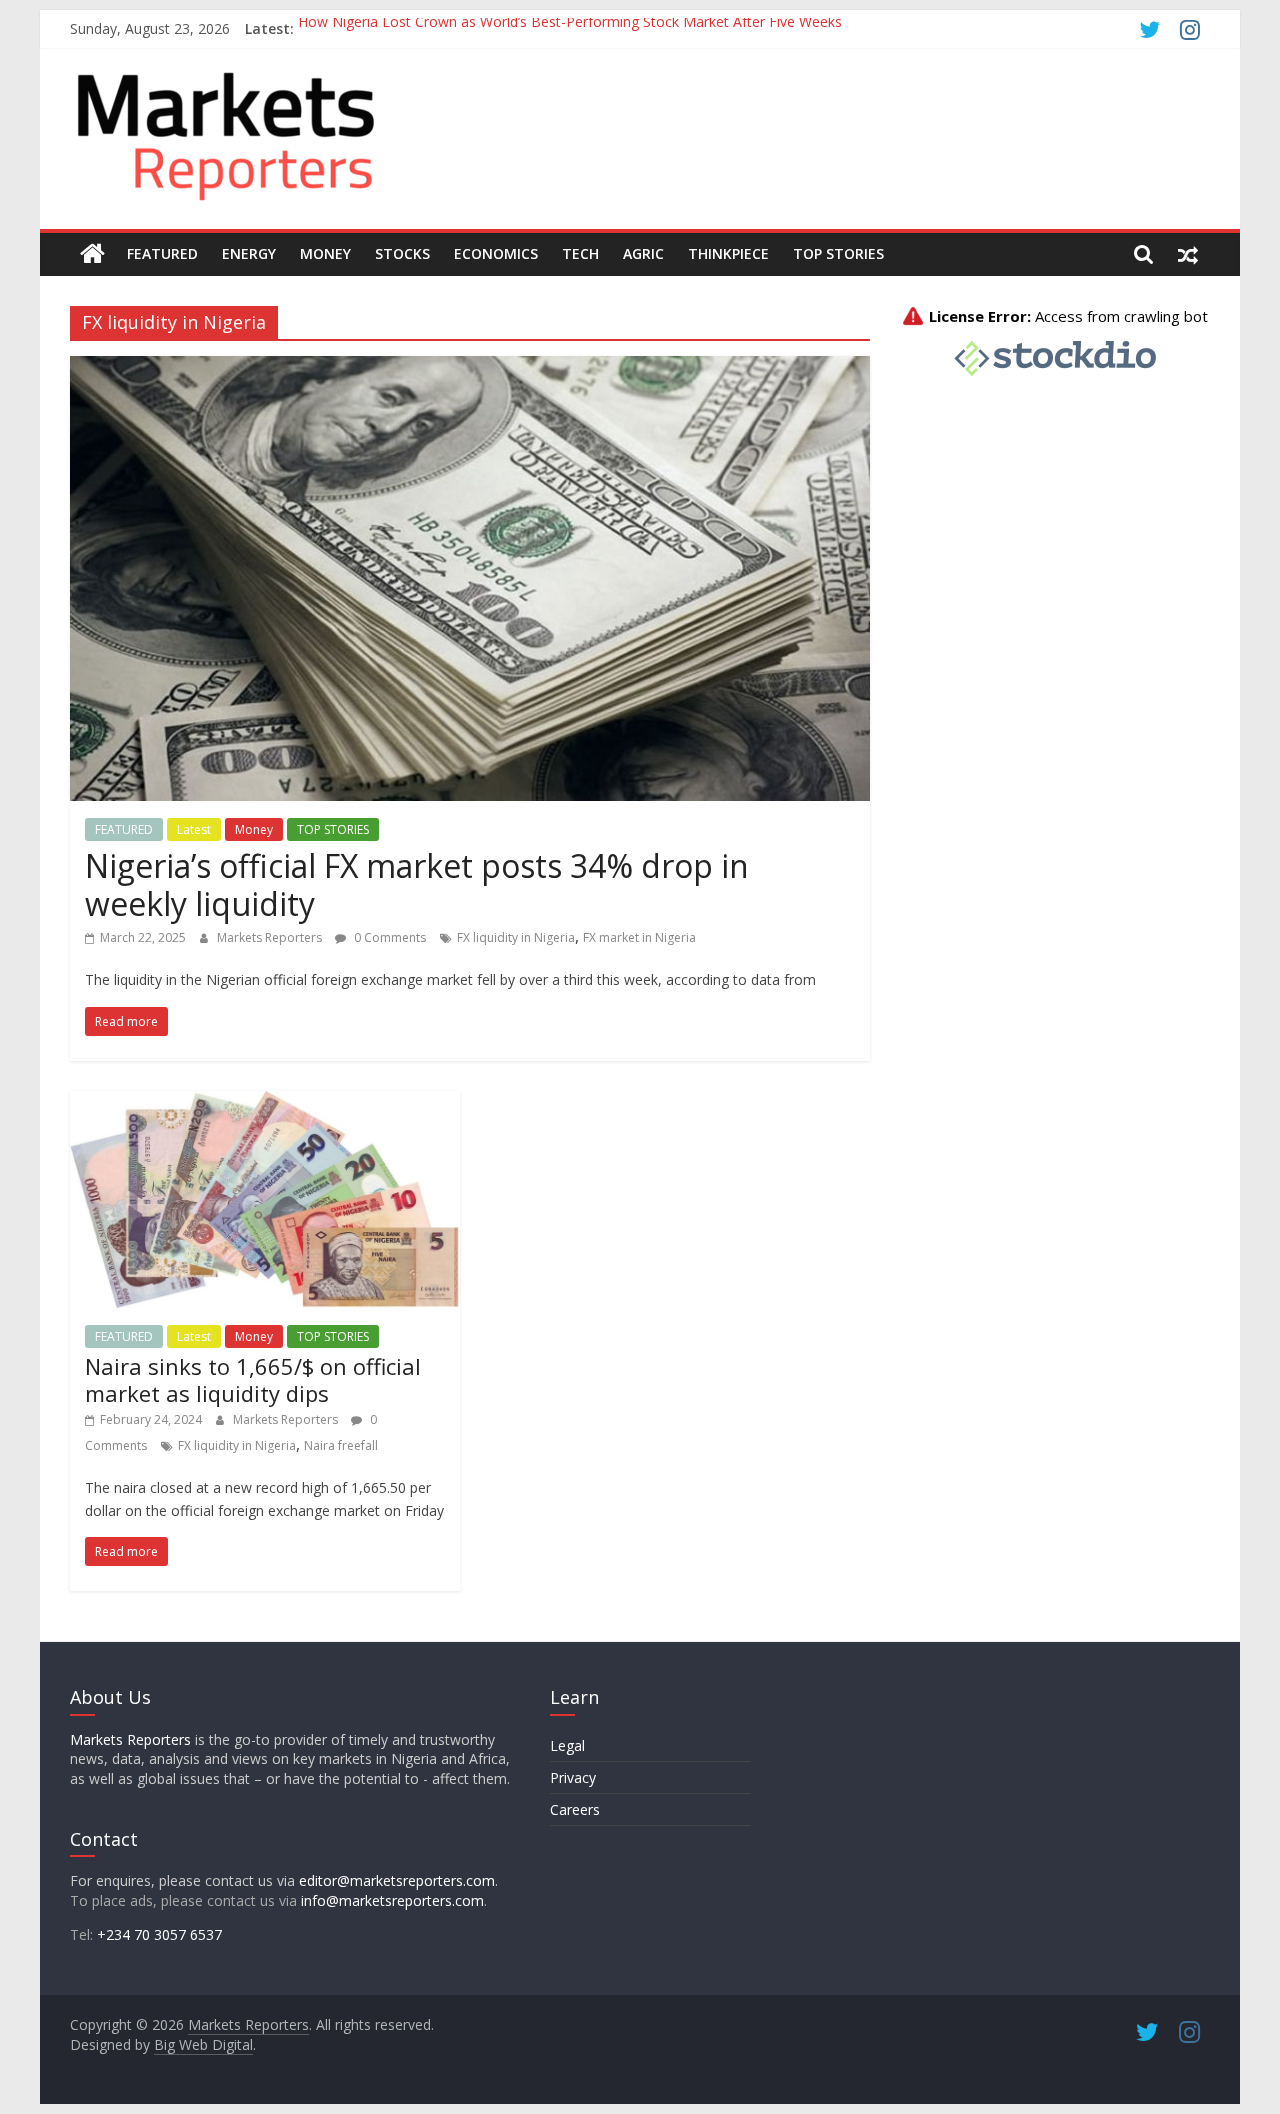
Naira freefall (341, 1445)
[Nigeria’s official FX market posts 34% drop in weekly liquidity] (470, 368)
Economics (496, 253)
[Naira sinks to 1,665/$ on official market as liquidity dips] (265, 1103)
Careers (575, 1809)
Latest (194, 829)
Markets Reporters (271, 937)
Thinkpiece (728, 253)
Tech (580, 253)
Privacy (573, 1777)
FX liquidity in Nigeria (516, 937)
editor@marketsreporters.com (397, 1880)
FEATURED (124, 829)
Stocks (402, 253)
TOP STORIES (333, 829)
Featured (162, 253)
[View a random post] (1188, 254)
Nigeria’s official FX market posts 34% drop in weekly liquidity (417, 884)
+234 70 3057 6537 (159, 1934)
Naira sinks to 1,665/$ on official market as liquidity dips (253, 1379)
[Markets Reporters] (92, 254)
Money (325, 253)
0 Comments (388, 937)
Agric (643, 253)
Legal (567, 1745)
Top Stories (838, 253)
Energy (249, 253)
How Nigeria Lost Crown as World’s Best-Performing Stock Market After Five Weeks (570, 28)
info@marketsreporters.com (392, 1900)
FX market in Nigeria (639, 937)
